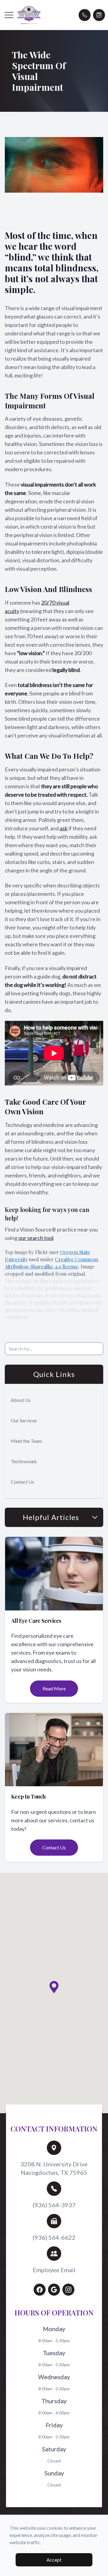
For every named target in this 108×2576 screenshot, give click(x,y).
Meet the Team (26, 1441)
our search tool (36, 1238)
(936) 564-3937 (54, 2205)
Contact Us (22, 1482)
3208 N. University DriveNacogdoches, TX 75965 (54, 2168)
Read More (54, 1688)
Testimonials (24, 1461)
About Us (21, 1400)
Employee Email (54, 2270)
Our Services (24, 1420)
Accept (54, 2560)
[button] (9, 15)
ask (64, 828)
